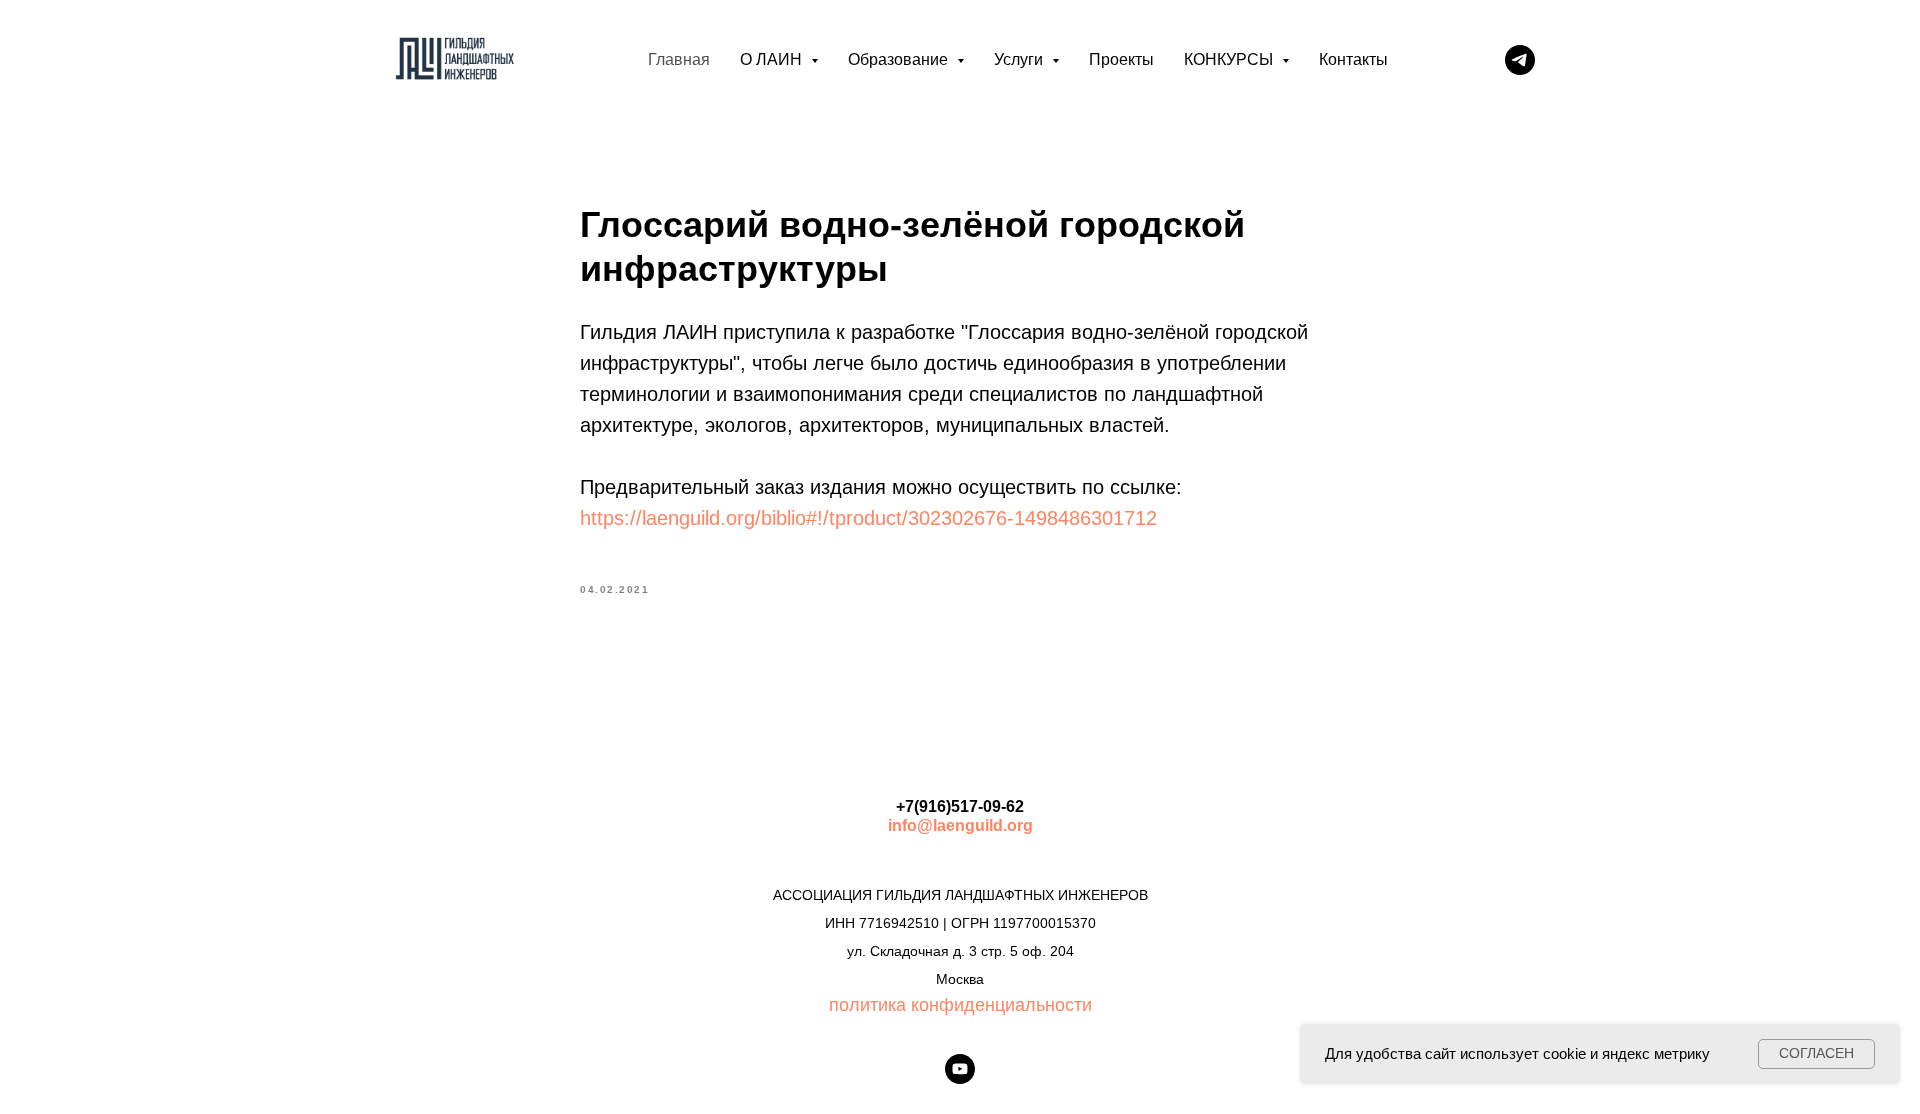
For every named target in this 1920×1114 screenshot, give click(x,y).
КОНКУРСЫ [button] (1230, 59)
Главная (679, 59)
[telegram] (1520, 60)
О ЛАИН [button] (773, 59)
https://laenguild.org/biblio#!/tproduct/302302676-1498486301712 (868, 518)
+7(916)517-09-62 (960, 806)
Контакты (1353, 59)
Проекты (1121, 59)
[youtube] (960, 1069)
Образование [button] (900, 59)
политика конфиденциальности (960, 1005)
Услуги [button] (1020, 59)
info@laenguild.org (960, 825)
